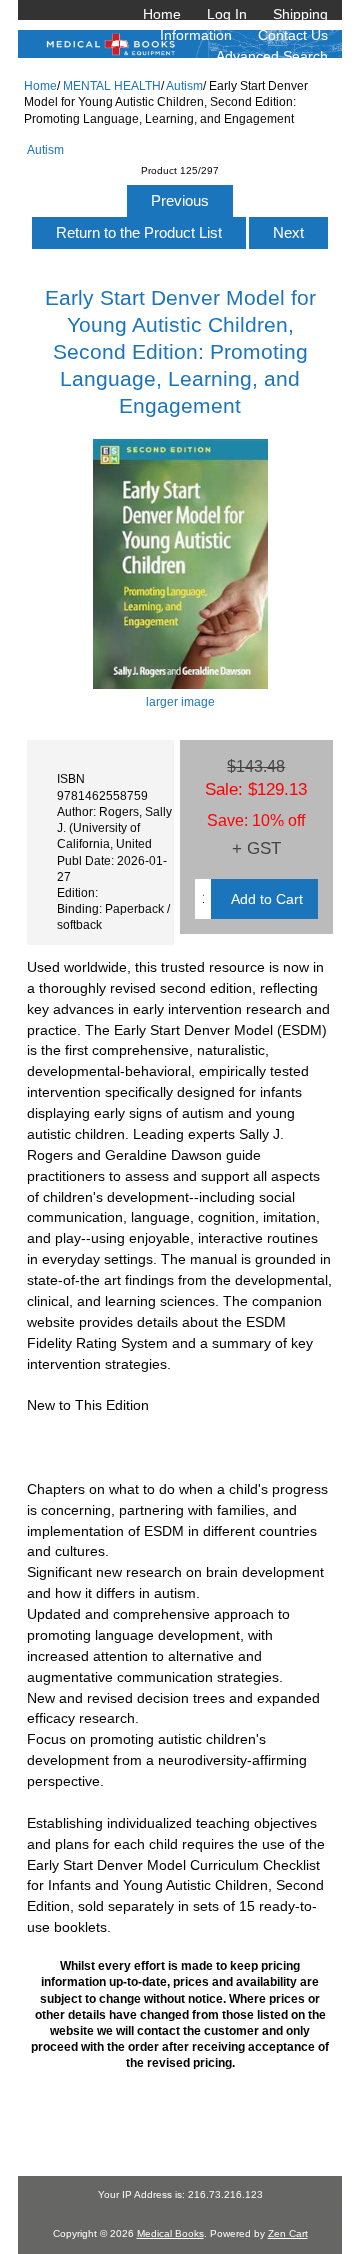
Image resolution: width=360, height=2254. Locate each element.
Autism (184, 85)
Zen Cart (288, 2233)
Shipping (300, 14)
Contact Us (293, 35)
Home (162, 14)
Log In (227, 14)
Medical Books (170, 2233)
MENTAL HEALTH (112, 85)
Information (196, 35)
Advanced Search (272, 56)
